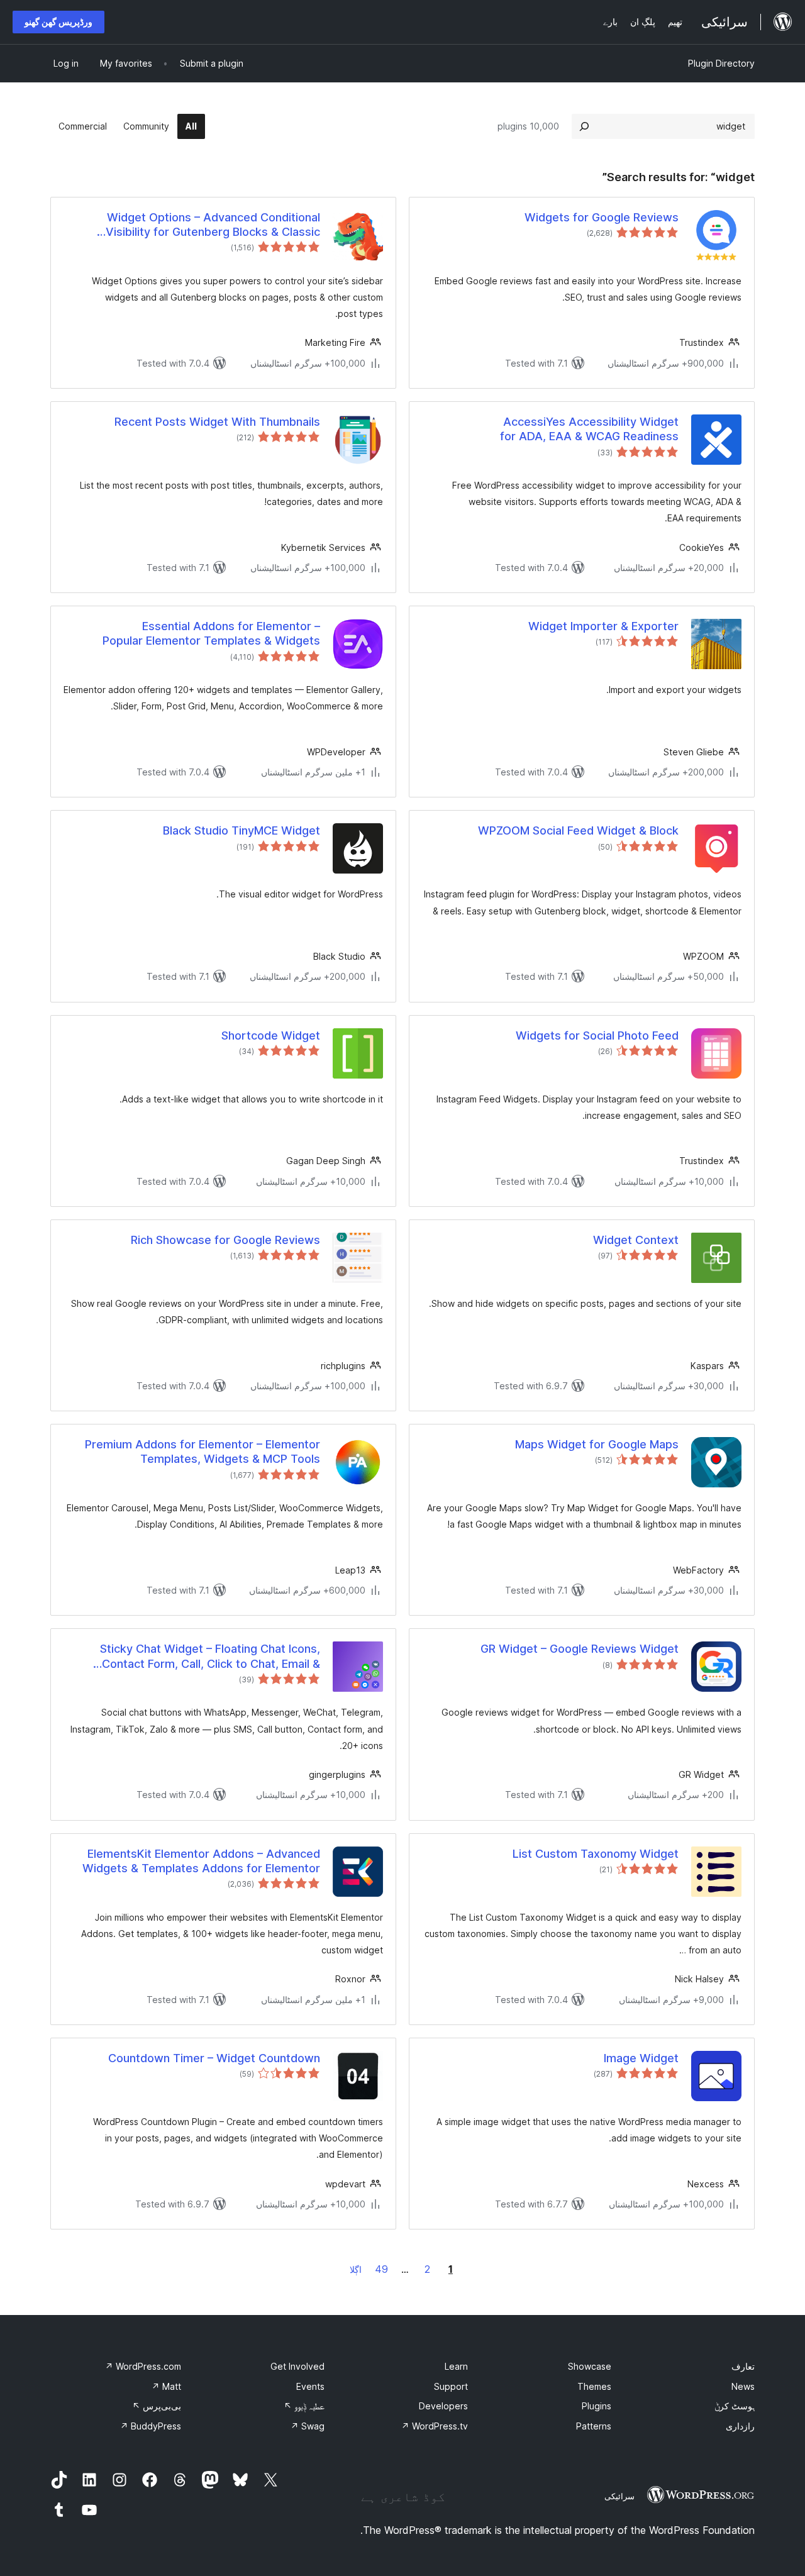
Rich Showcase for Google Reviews (225, 1240)
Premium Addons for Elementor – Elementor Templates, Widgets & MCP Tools (203, 1452)
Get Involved (297, 2366)
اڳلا (356, 2269)
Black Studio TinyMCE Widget (241, 830)
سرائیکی (619, 2496)
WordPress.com (143, 2366)
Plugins (597, 2406)
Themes (594, 2386)
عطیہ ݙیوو (304, 2406)
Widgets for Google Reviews (602, 217)
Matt (166, 2386)
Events (310, 2386)
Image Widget (641, 2058)
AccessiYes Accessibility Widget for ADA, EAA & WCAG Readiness (589, 429)
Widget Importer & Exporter (603, 626)
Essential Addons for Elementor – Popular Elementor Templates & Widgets (211, 633)
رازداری (740, 2426)
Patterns (594, 2426)
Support (451, 2386)
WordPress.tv (435, 2426)
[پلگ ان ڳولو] (584, 126)
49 (381, 2269)
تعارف (743, 2366)
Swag (308, 2426)
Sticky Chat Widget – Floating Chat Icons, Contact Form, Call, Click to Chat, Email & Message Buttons (210, 1657)
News (743, 2386)
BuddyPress (151, 2426)
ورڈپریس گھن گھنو (58, 22)
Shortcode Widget (271, 1035)
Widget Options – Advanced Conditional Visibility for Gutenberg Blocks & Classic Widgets (213, 225)
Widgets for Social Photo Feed (597, 1035)
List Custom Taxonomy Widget (596, 1854)
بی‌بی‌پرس (157, 2406)
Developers (443, 2406)
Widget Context (636, 1240)
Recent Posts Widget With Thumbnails (217, 422)
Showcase (590, 2366)
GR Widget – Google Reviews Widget (580, 1649)
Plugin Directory (721, 63)
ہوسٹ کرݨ (735, 2406)
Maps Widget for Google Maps (597, 1444)
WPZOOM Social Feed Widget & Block (578, 830)
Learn (456, 2366)
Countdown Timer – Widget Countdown (214, 2058)
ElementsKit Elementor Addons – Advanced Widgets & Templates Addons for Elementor (201, 1861)
